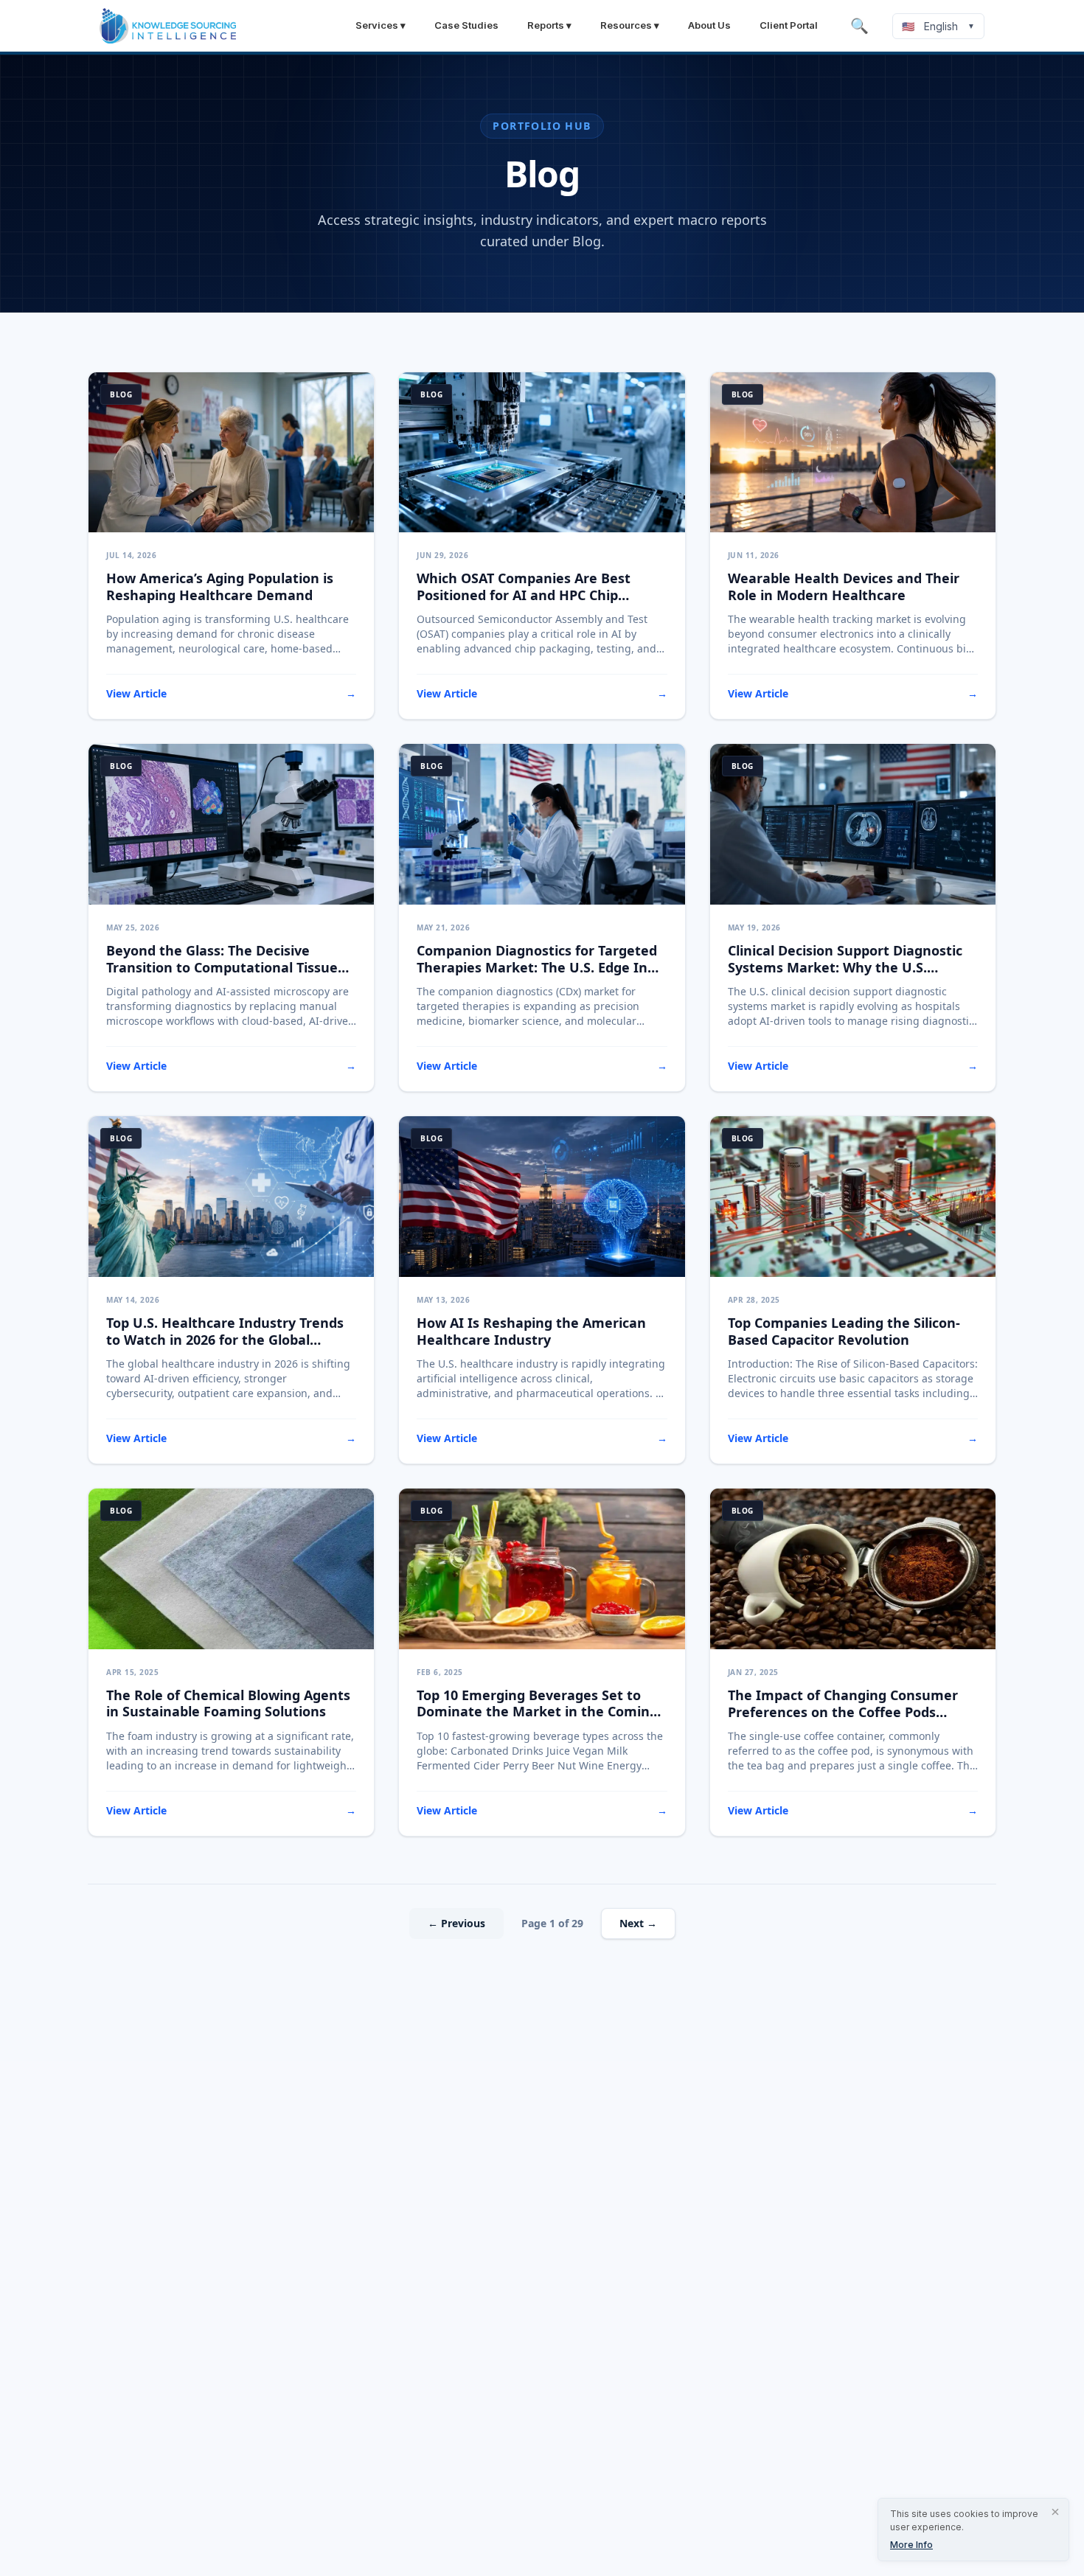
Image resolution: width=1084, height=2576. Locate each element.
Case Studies (466, 25)
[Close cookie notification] (1055, 2512)
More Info (911, 2545)
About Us (709, 25)
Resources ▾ (630, 25)
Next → (638, 1923)
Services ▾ (381, 25)
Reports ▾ (549, 25)
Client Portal (789, 25)
